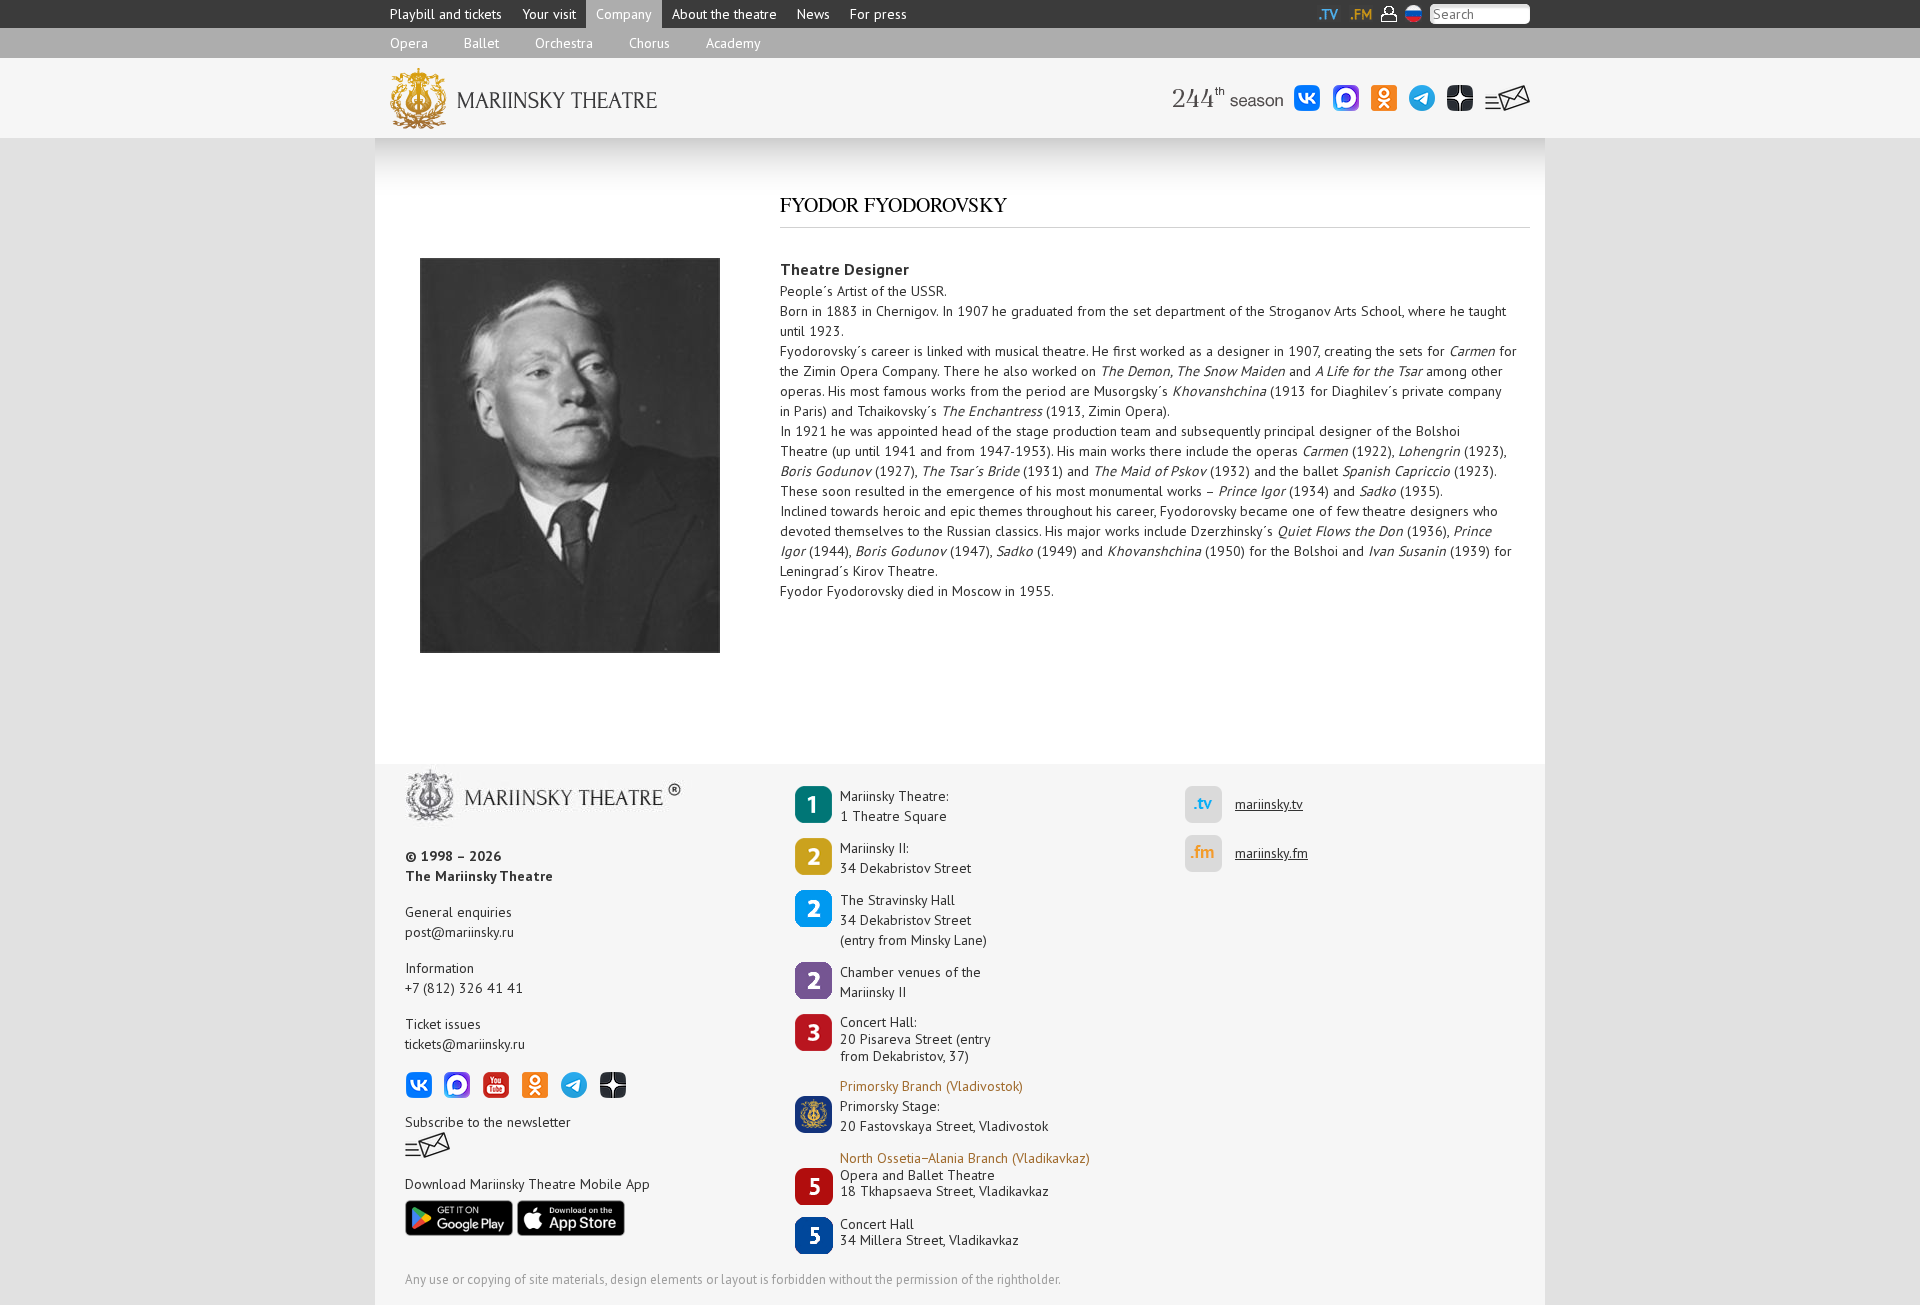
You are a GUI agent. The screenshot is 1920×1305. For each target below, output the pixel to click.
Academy (733, 43)
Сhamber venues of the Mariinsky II (910, 982)
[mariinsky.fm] (1210, 853)
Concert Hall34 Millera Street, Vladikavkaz (929, 1232)
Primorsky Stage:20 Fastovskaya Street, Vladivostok (930, 1116)
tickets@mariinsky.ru (465, 1044)
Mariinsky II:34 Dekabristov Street (905, 858)
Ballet (481, 43)
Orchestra (564, 43)
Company (624, 14)
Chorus (649, 43)
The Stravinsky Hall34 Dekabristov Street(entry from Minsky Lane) (913, 920)
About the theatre (724, 14)
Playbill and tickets (446, 14)
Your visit (549, 14)
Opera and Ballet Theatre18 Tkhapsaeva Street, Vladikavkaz (944, 1183)
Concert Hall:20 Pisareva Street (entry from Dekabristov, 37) (915, 1039)
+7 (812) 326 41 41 (464, 988)
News (813, 14)
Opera (409, 43)
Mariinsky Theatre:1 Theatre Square (894, 806)
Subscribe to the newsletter (488, 1122)
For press (878, 14)
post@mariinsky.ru (459, 932)
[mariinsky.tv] (1210, 804)
